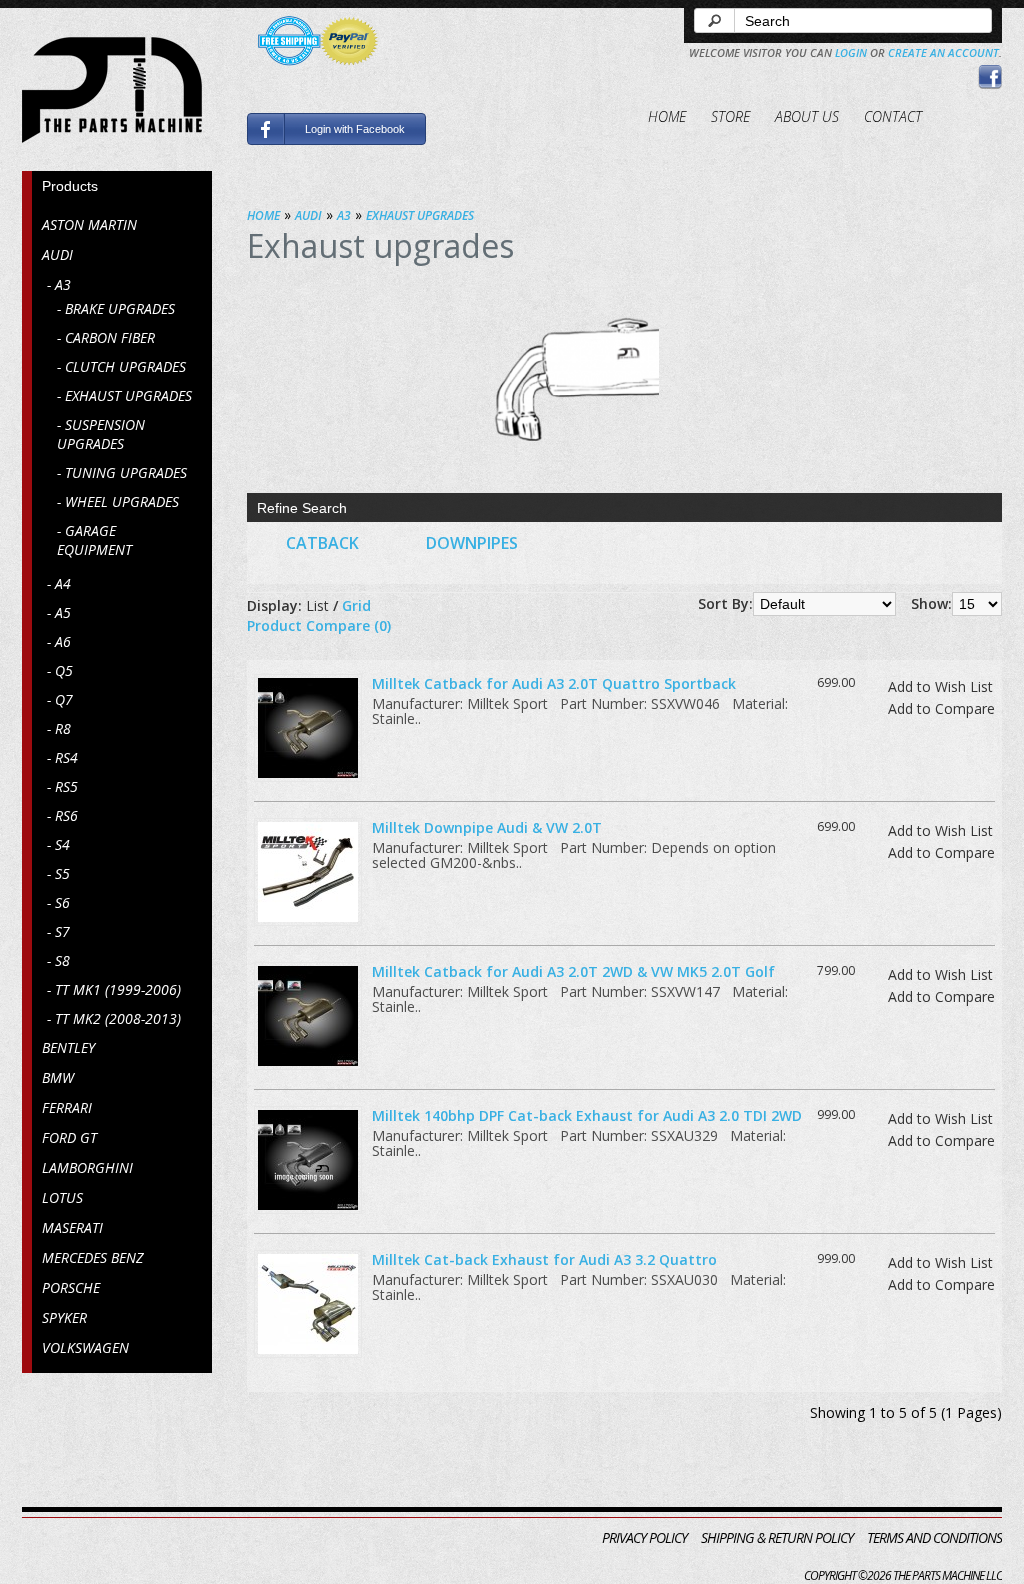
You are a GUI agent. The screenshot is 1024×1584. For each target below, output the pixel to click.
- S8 (58, 960)
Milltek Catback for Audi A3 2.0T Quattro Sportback (554, 683)
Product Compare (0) (319, 625)
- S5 (58, 873)
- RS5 (62, 786)
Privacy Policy (644, 1537)
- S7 (58, 931)
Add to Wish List (940, 686)
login (851, 52)
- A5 (59, 612)
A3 (344, 215)
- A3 (59, 284)
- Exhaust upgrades (124, 395)
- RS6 (62, 815)
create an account (943, 52)
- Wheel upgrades (118, 501)
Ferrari (67, 1107)
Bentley (68, 1047)
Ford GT (69, 1137)
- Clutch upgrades (121, 366)
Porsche (71, 1287)
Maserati (72, 1227)
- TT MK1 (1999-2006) (114, 989)
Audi (57, 254)
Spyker (64, 1317)
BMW (58, 1077)
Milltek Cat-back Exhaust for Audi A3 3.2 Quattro (544, 1259)
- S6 (58, 902)
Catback (322, 543)
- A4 (59, 583)
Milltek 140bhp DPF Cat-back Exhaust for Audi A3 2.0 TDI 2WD (587, 1115)
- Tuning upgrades (122, 472)
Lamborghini (87, 1167)
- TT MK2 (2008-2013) (114, 1018)
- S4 (58, 844)
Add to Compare (941, 708)
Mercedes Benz (92, 1257)
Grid (356, 605)
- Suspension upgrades (101, 434)
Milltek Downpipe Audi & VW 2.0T (487, 827)
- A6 (59, 641)
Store (730, 116)
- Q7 (60, 699)
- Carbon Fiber (106, 337)
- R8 (59, 728)
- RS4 (62, 757)
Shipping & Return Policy (777, 1537)
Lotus (62, 1197)
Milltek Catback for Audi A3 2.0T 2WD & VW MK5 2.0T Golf (573, 971)
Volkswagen (85, 1347)
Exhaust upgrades (420, 215)
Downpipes (472, 543)
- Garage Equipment (94, 540)
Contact (893, 116)
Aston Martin (89, 224)
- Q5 (60, 670)
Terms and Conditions (934, 1537)
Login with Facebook (355, 129)
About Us (807, 116)
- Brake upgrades (116, 308)
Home (667, 116)
